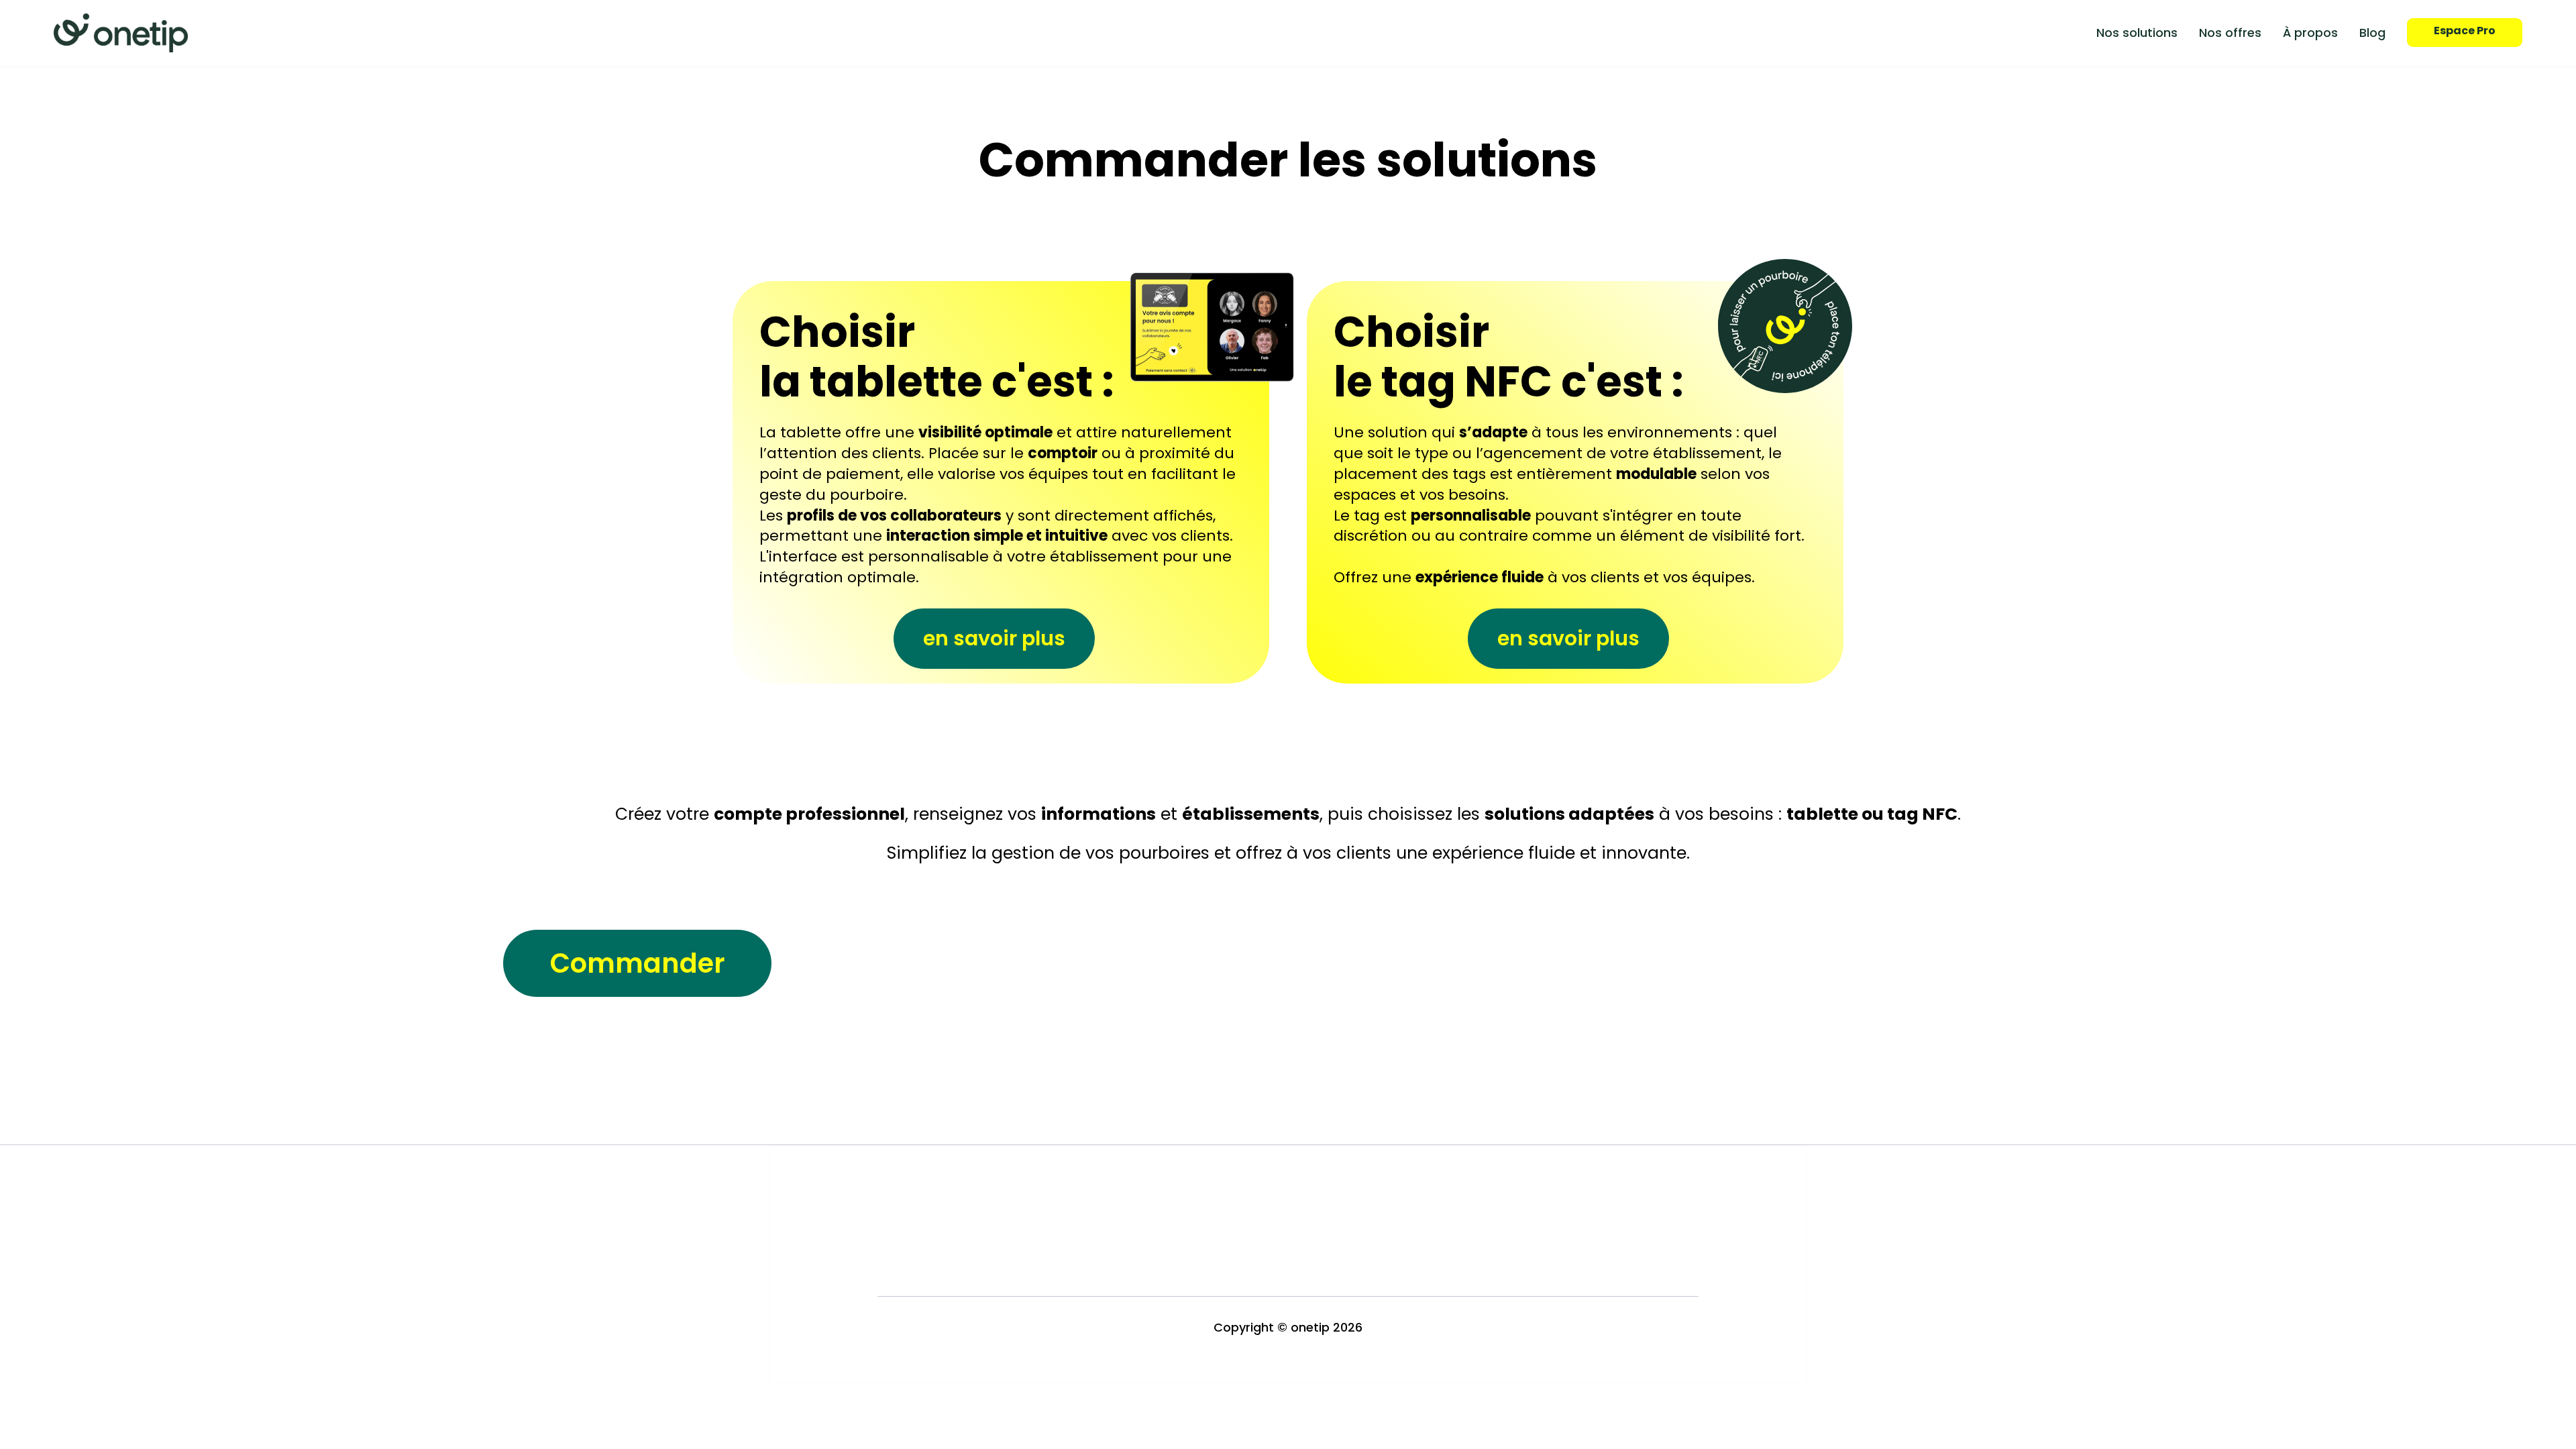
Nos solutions (2137, 33)
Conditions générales (1454, 1215)
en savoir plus (994, 638)
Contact (1585, 1271)
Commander (638, 963)
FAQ (1571, 1243)
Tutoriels (1585, 1215)
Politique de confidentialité (1469, 1271)
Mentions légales (1440, 1243)
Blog (2372, 33)
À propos (2310, 33)
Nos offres (2230, 33)
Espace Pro (2465, 31)
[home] (121, 33)
